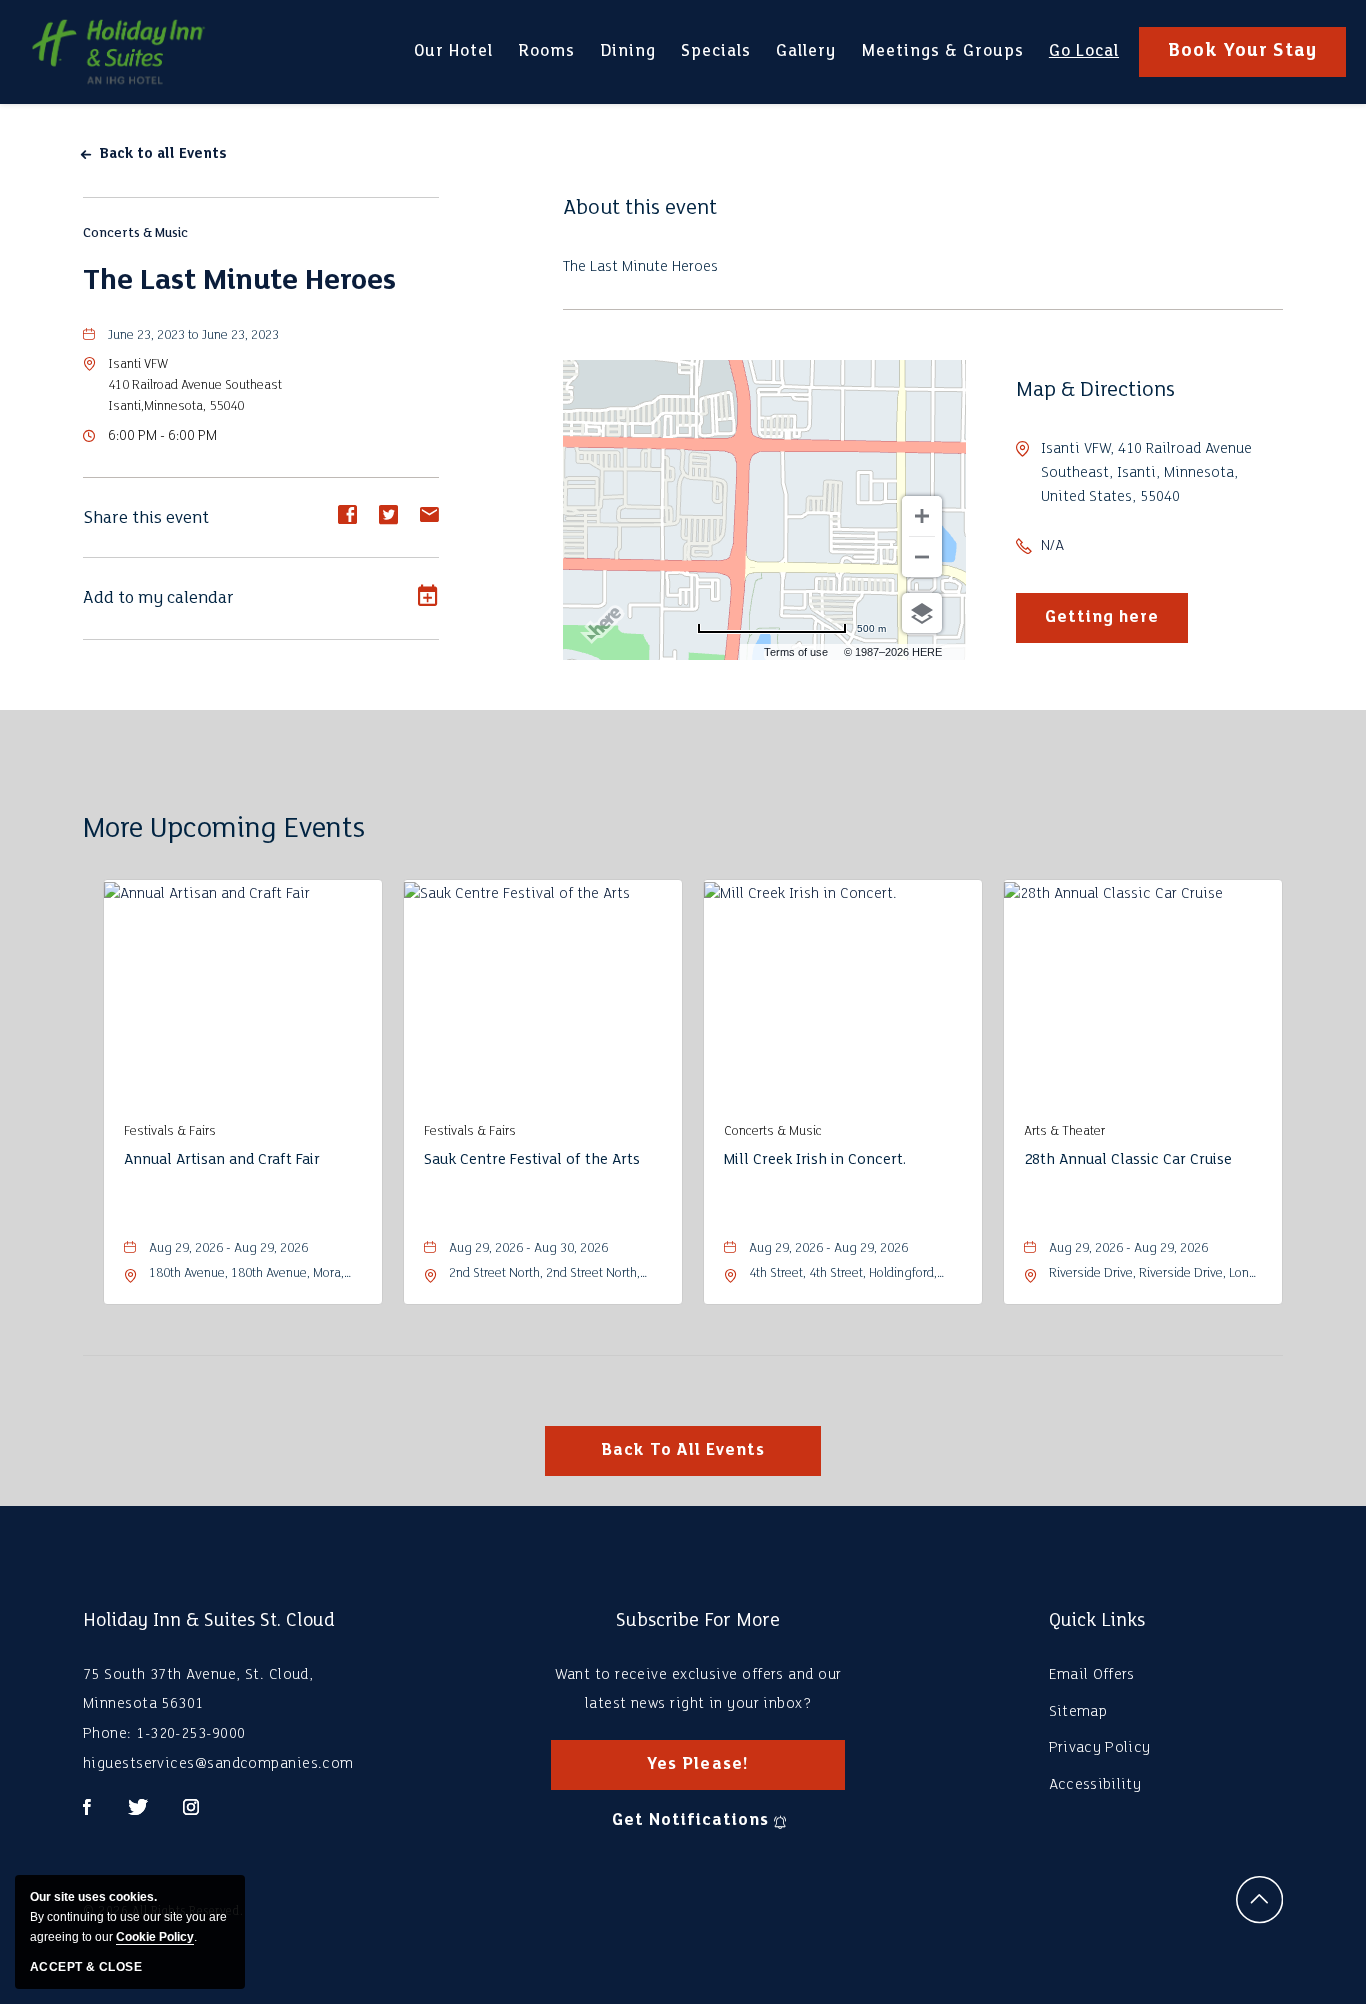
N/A (1052, 546)
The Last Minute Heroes (239, 281)
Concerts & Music (135, 233)
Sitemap (1078, 1712)
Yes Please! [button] (715, 1773)
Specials (716, 51)
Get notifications (690, 1820)
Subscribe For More (698, 1621)
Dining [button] (627, 59)
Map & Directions (1095, 390)
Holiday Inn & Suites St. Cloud (209, 1621)
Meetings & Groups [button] (942, 63)
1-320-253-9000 (190, 1734)
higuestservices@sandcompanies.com (218, 1764)
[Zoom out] (922, 557)
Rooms (546, 51)
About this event (640, 208)
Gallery (806, 51)
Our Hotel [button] (453, 63)
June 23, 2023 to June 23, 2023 (193, 335)
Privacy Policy (1099, 1748)
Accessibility (1095, 1785)
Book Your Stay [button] (1242, 51)
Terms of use (796, 652)
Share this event (146, 518)
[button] (195, 385)
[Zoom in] (922, 516)
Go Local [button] (1083, 63)
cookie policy (155, 1937)
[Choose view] (922, 613)
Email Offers (1092, 1675)
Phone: (107, 1734)
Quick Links (1097, 1621)
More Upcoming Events (224, 829)
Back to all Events (163, 154)
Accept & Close (86, 1967)
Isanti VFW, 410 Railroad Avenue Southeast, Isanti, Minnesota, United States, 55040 (1146, 473)
